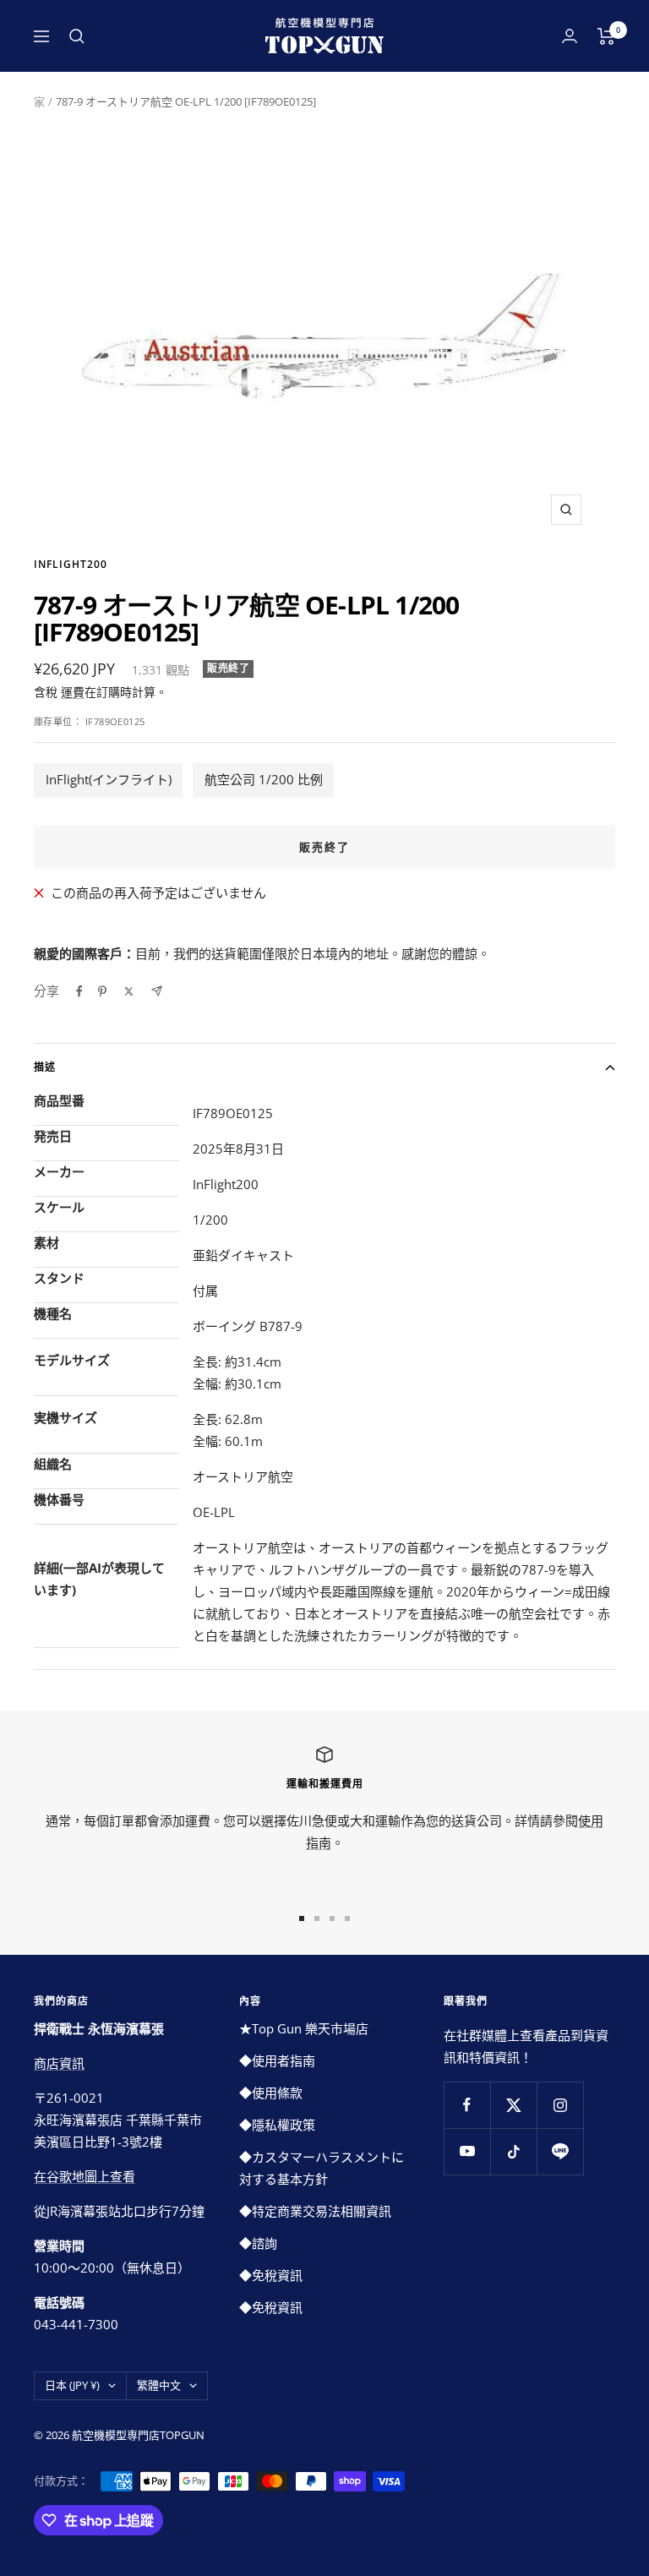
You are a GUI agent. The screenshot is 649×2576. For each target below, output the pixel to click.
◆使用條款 (271, 2093)
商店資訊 (59, 2063)
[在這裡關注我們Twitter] (513, 2105)
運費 (73, 692)
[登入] (570, 36)
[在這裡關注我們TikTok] (513, 2151)
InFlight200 (71, 564)
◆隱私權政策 (277, 2125)
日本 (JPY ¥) (72, 2385)
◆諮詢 (258, 2243)
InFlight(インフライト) (109, 779)
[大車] (606, 36)
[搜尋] (77, 36)
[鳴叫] (129, 991)
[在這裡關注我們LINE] (560, 2151)
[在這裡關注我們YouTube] (467, 2151)
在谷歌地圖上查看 (85, 2176)
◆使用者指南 (277, 2060)
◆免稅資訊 (271, 2275)
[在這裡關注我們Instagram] (560, 2105)
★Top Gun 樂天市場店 (304, 2028)
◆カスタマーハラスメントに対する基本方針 (322, 2168)
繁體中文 (159, 2385)
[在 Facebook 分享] (79, 991)
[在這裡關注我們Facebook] (467, 2105)
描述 (45, 1067)
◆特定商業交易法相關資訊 (315, 2211)
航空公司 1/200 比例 (264, 779)
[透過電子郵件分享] (157, 991)
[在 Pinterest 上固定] (102, 991)
